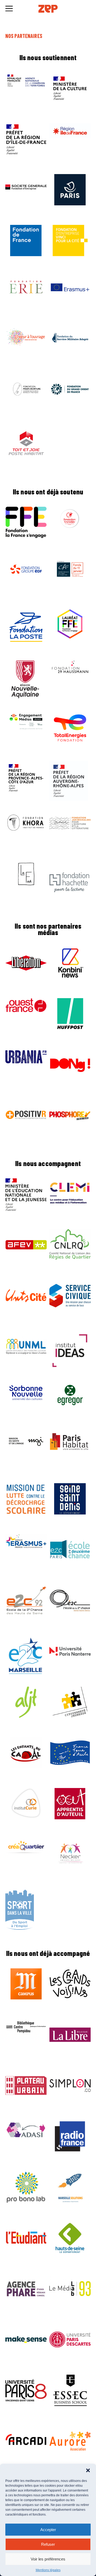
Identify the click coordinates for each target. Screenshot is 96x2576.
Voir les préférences (48, 2559)
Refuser (48, 2544)
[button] (88, 2470)
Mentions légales (48, 2570)
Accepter (48, 2530)
